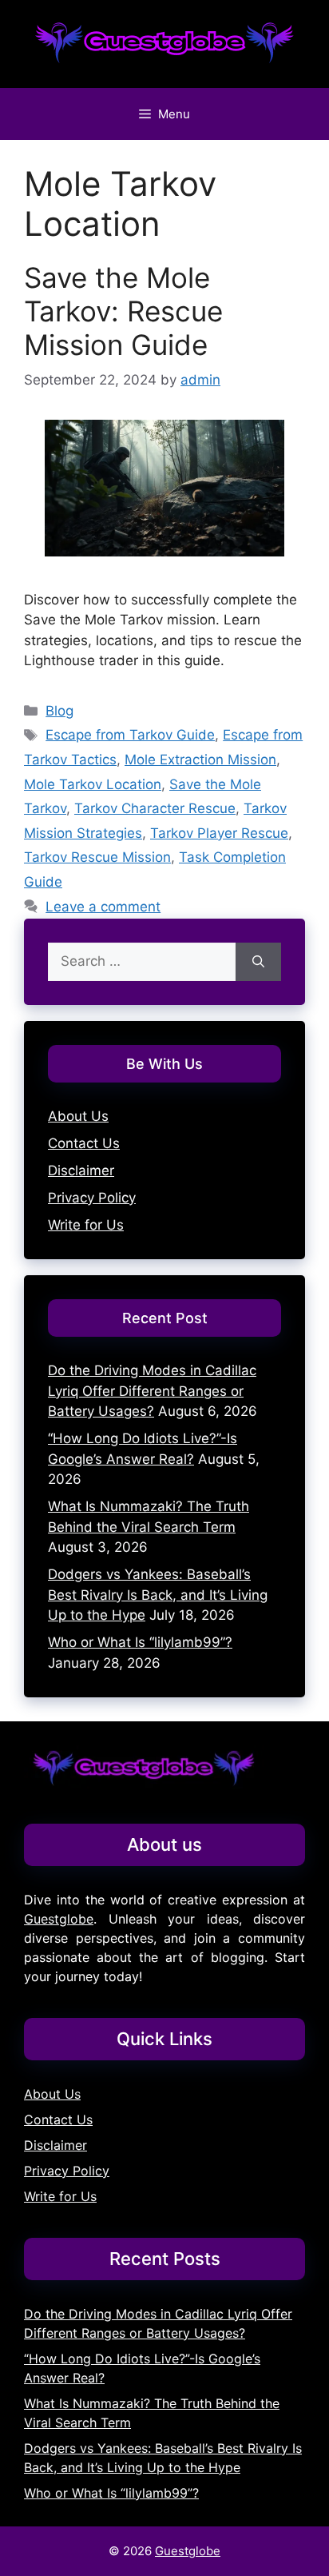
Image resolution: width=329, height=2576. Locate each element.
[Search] (258, 962)
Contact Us (84, 1143)
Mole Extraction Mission (200, 760)
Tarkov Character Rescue (155, 808)
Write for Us (86, 1225)
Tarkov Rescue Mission (97, 857)
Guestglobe (59, 1919)
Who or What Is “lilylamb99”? (140, 1642)
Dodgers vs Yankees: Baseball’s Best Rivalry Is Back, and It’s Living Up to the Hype (158, 1595)
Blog (59, 711)
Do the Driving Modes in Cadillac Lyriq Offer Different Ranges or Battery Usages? (152, 1391)
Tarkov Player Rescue (219, 833)
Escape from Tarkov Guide (130, 735)
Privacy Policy (92, 1198)
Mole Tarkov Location (93, 784)
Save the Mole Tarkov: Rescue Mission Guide (123, 311)
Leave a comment (103, 907)
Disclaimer (81, 1170)
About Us (78, 1116)
